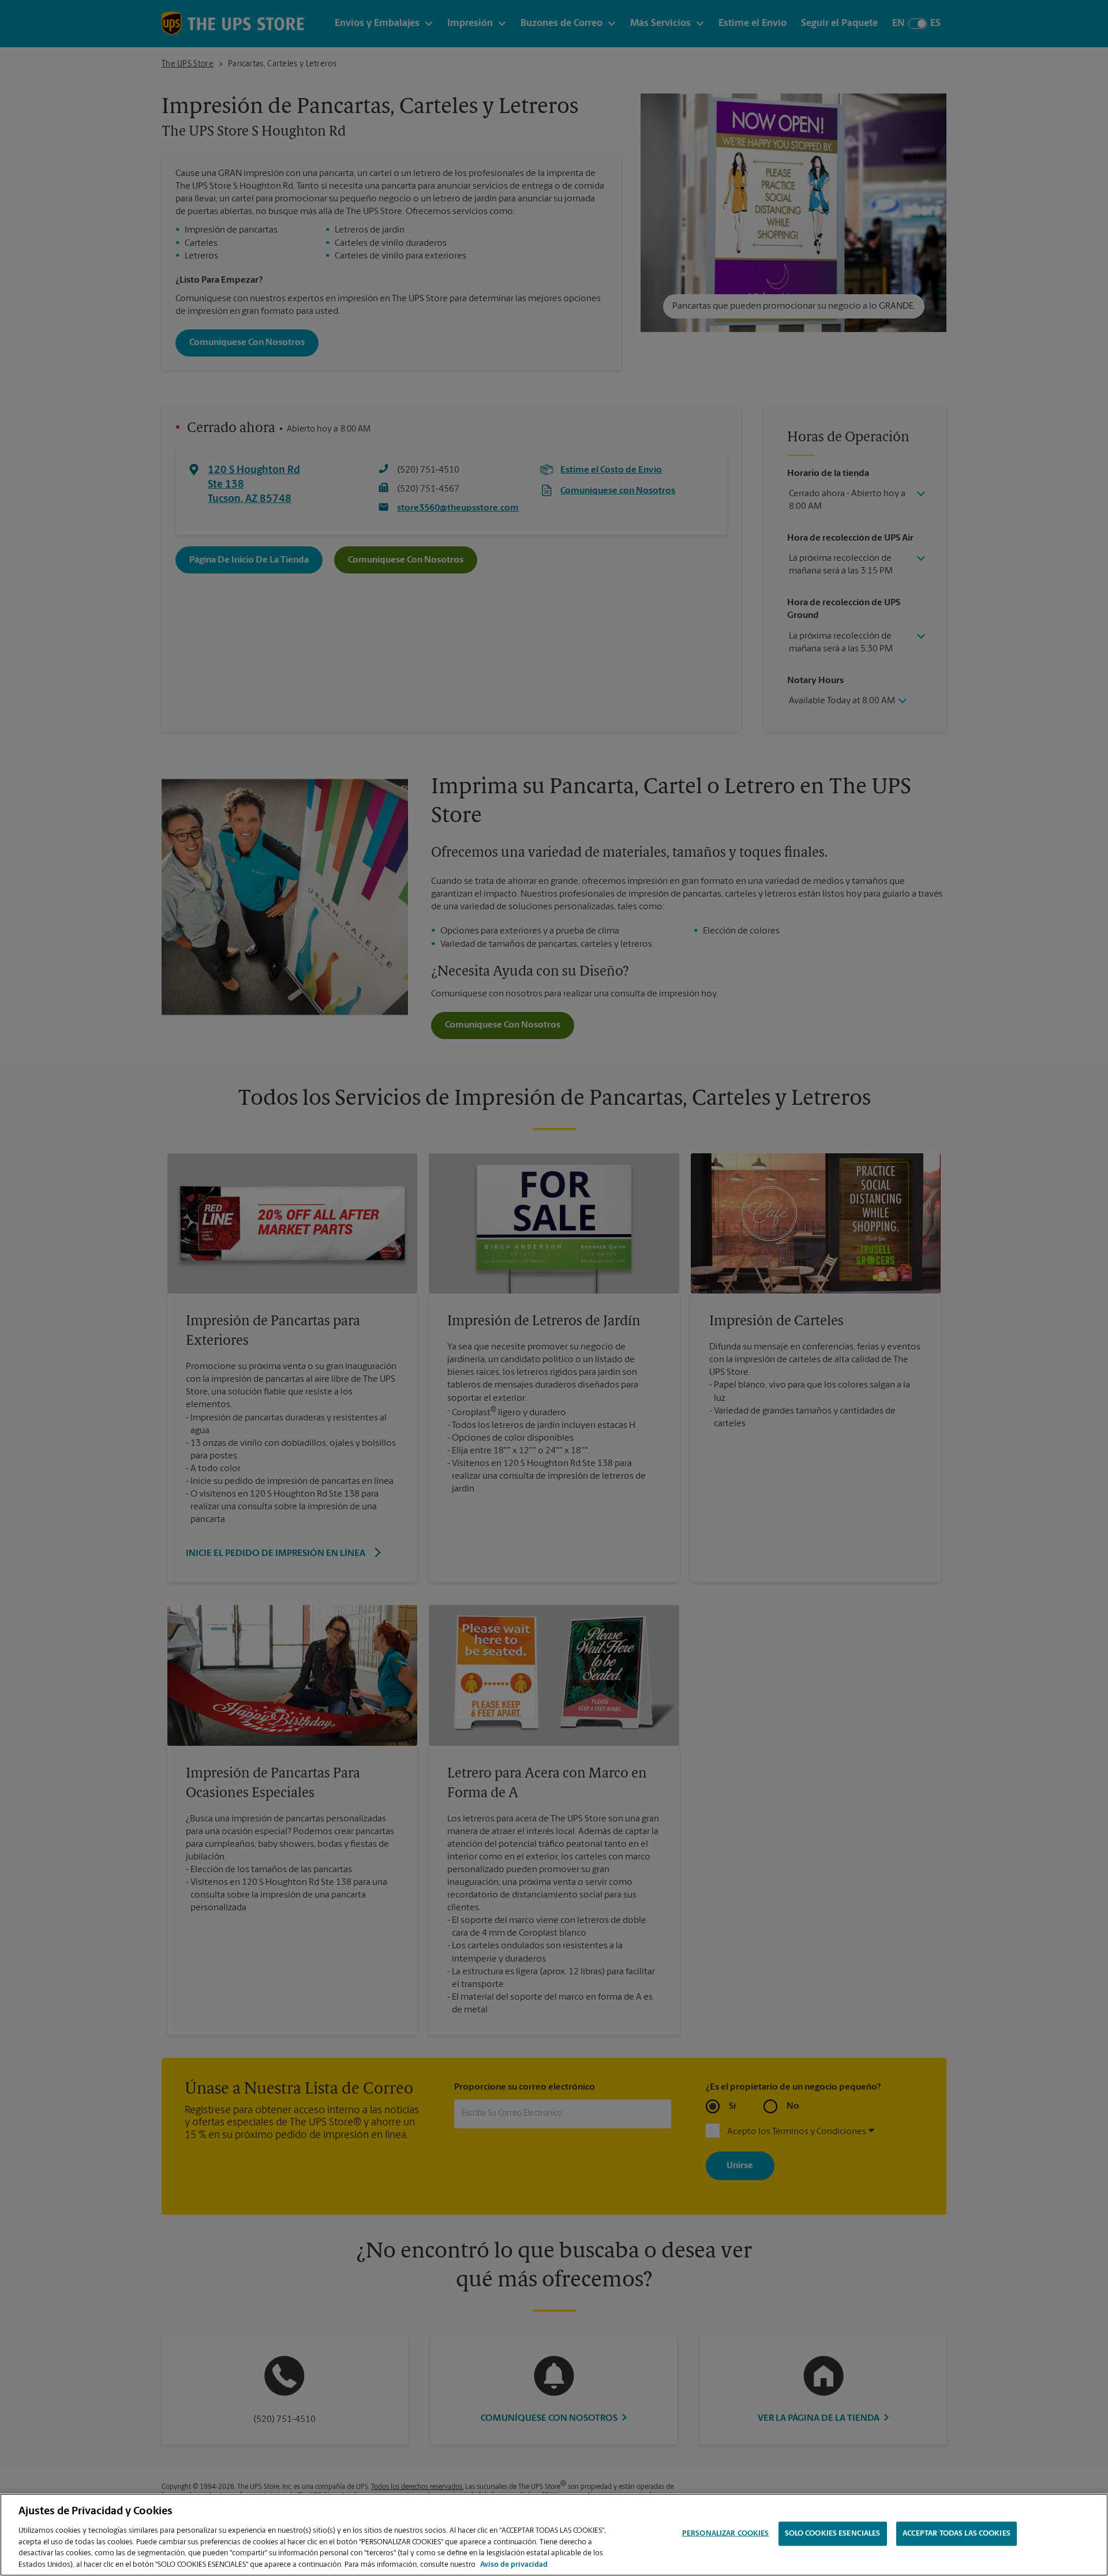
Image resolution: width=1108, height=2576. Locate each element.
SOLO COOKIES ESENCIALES (833, 2534)
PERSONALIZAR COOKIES (726, 2534)
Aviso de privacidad (514, 2564)
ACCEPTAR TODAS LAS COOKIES (957, 2534)
